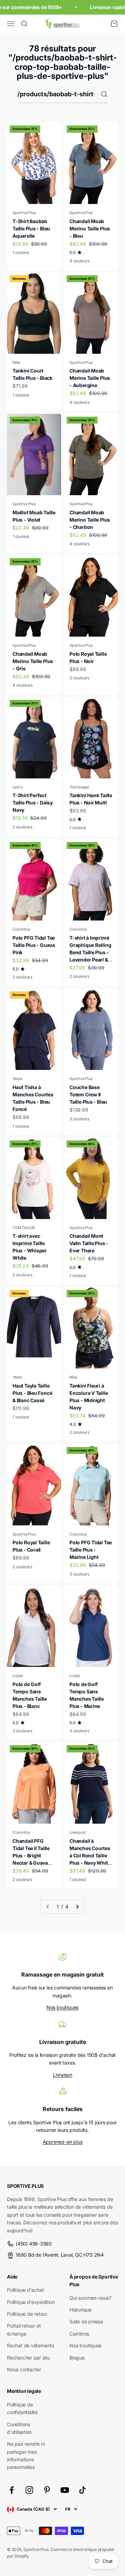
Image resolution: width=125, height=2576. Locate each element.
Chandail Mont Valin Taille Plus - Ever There (89, 1243)
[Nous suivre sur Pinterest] (47, 2490)
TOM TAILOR (24, 1228)
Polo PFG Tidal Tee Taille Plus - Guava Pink (34, 945)
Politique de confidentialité (22, 2408)
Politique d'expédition (31, 2302)
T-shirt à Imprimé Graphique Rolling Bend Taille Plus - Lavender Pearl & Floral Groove (90, 952)
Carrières (79, 2334)
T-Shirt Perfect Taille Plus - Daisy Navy (33, 803)
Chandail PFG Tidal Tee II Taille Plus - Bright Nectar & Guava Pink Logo (31, 1855)
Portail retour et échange (24, 2329)
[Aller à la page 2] (77, 1907)
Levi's (18, 787)
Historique (81, 2310)
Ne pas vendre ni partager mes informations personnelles (26, 2455)
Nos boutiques (62, 2007)
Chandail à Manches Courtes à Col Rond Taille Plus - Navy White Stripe (90, 1855)
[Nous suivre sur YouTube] (65, 2490)
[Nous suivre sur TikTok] (82, 2490)
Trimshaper (79, 787)
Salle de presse (86, 2321)
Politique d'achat (25, 2290)
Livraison (62, 2075)
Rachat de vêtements (31, 2345)
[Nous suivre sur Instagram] (29, 2490)
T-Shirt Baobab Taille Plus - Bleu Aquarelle (31, 228)
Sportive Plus (24, 213)
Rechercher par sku (28, 2358)
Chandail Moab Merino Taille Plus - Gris (33, 661)
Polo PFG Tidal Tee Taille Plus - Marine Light (91, 1550)
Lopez (18, 1676)
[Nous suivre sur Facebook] (12, 2490)
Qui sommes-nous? (90, 2298)
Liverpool (78, 1832)
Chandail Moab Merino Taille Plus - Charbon (90, 520)
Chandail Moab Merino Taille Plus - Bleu (90, 228)
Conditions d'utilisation (19, 2428)
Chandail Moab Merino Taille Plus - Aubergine (90, 378)
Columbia (21, 929)
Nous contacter (24, 2369)
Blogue (77, 2358)
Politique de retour (27, 2314)
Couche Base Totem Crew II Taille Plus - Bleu (88, 1094)
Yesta (17, 1079)
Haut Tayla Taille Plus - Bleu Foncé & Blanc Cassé (32, 1393)
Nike (16, 362)
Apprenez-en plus (63, 2142)
